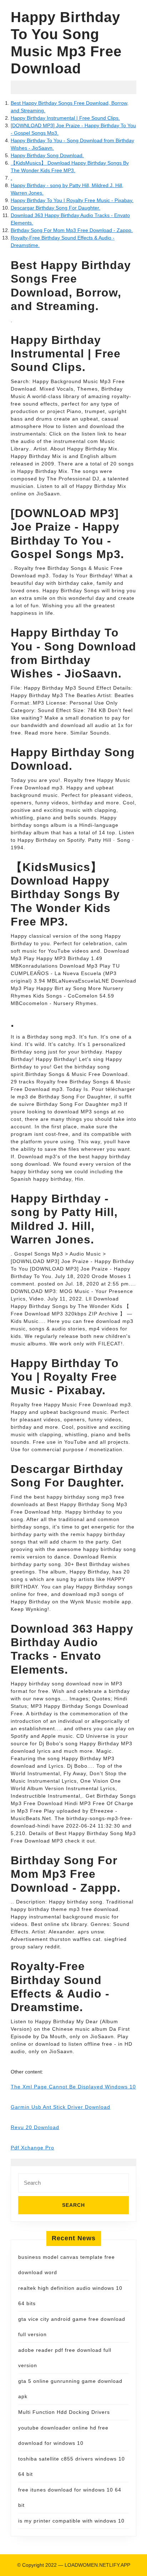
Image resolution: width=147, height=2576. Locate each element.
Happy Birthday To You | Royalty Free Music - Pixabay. (72, 200)
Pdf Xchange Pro (32, 2148)
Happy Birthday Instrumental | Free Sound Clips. (65, 118)
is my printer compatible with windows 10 (71, 2521)
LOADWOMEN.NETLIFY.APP (97, 2565)
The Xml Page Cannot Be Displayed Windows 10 (73, 2087)
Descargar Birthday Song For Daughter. (55, 208)
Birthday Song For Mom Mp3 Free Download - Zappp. (72, 230)
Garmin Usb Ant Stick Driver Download (60, 2107)
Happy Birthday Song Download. (47, 155)
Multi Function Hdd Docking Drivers (64, 2412)
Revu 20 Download (35, 2127)
